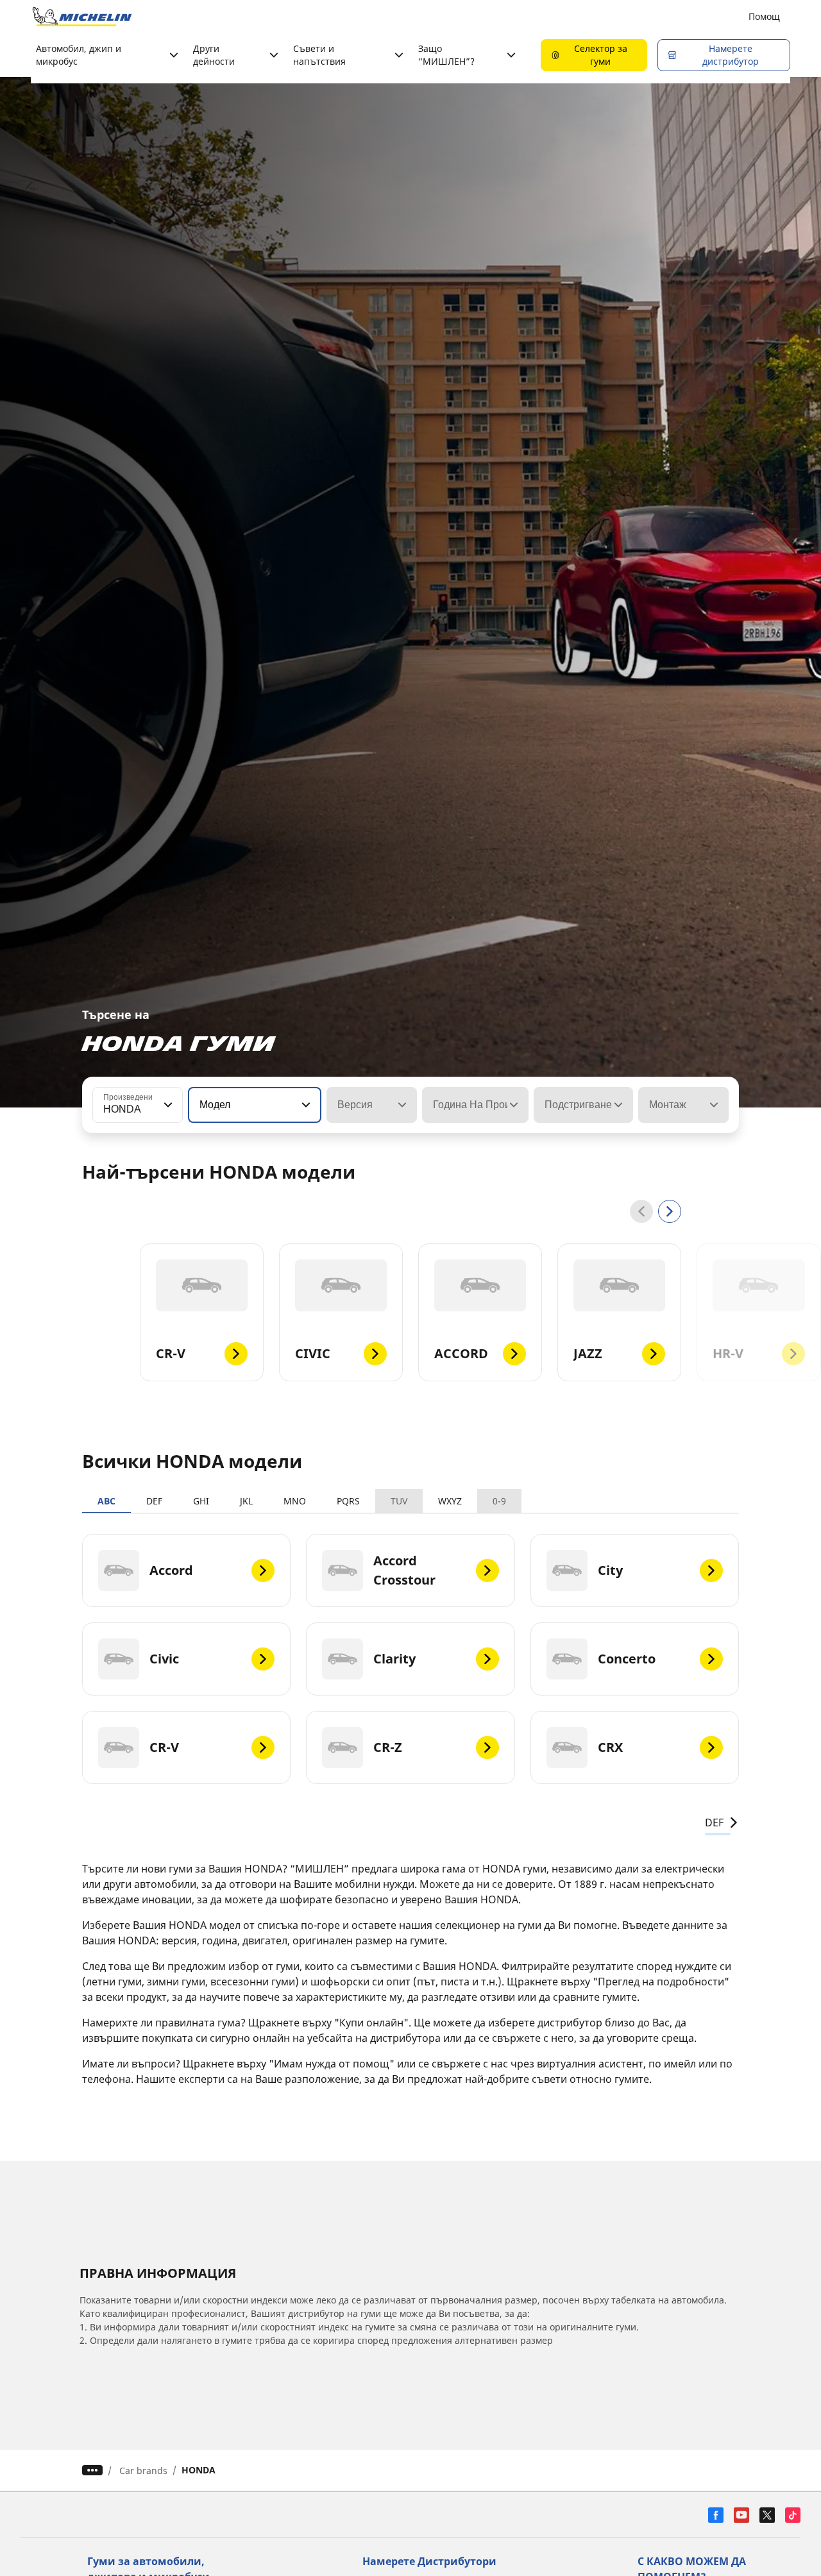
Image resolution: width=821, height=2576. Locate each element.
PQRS (348, 1501)
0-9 (499, 1501)
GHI (201, 1501)
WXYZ (450, 1501)
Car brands (143, 2471)
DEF (154, 1501)
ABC (106, 1501)
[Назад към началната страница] (82, 17)
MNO (295, 1501)
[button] (167, 1105)
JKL (246, 1501)
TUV (399, 1501)
